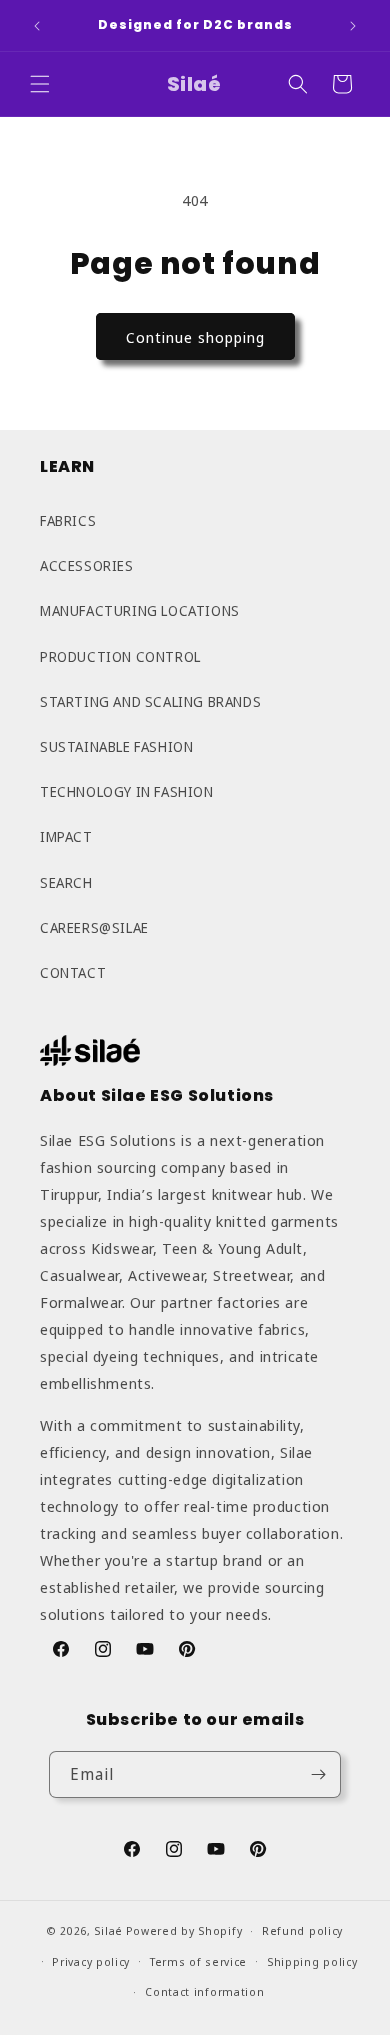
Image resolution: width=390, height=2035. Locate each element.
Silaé (108, 1930)
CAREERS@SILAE (94, 927)
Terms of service (198, 1961)
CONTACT (73, 972)
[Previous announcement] (37, 26)
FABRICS (68, 520)
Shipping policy (312, 1961)
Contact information (204, 1991)
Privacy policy (91, 1961)
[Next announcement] (353, 26)
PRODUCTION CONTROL (120, 656)
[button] (40, 84)
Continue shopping (195, 337)
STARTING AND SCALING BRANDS (150, 701)
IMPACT (66, 836)
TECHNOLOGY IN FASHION (127, 791)
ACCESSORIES (87, 565)
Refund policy (302, 1930)
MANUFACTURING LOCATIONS (140, 610)
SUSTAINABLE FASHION (116, 746)
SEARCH (66, 882)
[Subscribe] (318, 1774)
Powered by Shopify (184, 1930)
